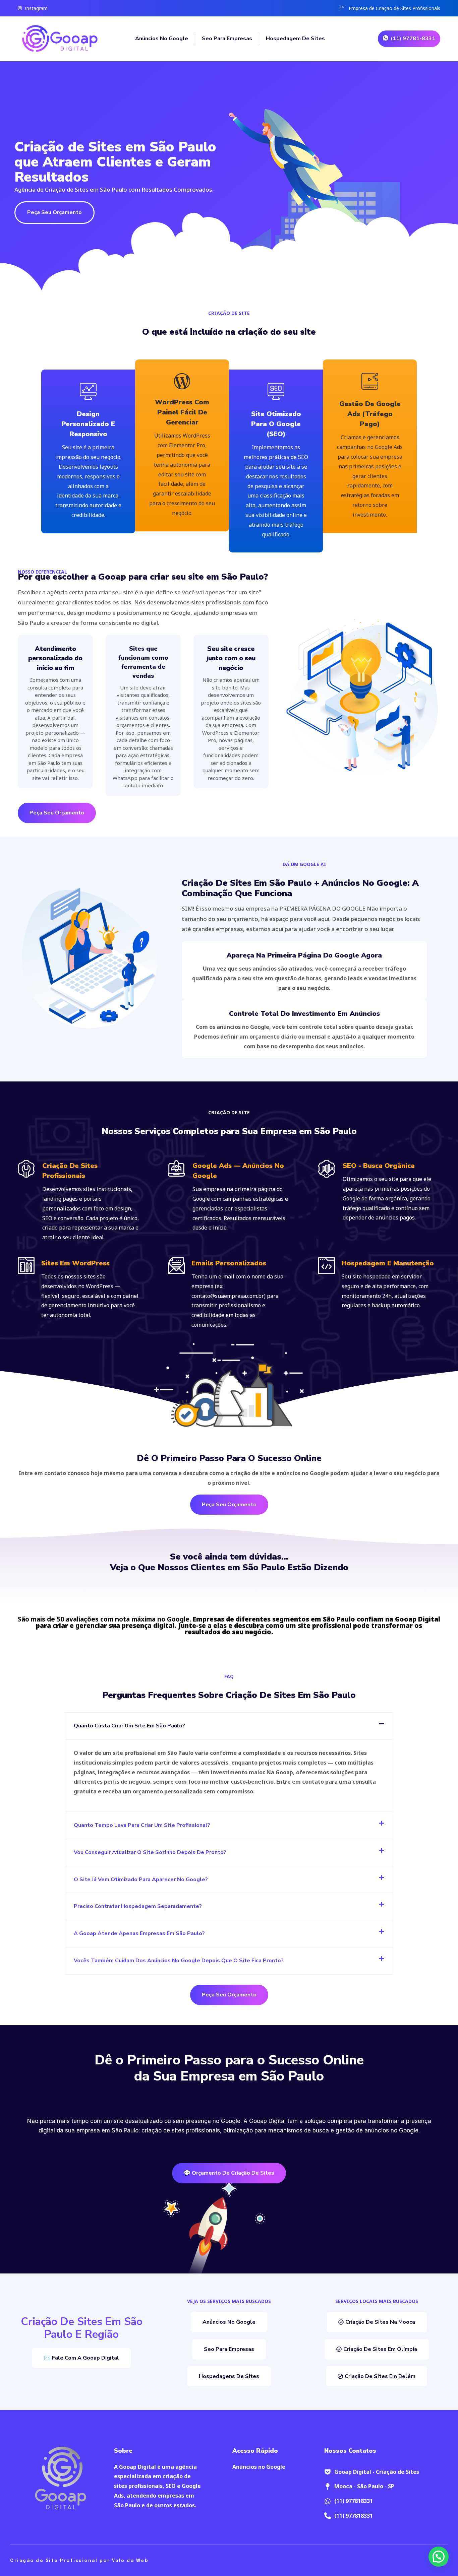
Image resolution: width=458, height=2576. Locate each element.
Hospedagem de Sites (296, 39)
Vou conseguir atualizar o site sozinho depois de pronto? (150, 1852)
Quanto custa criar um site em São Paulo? (129, 1726)
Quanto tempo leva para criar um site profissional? (142, 1825)
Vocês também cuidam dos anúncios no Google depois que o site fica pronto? (179, 1961)
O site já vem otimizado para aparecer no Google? (141, 1879)
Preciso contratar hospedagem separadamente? (138, 1906)
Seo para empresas (227, 39)
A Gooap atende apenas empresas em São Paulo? (139, 1933)
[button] (229, 1726)
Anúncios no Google (162, 39)
